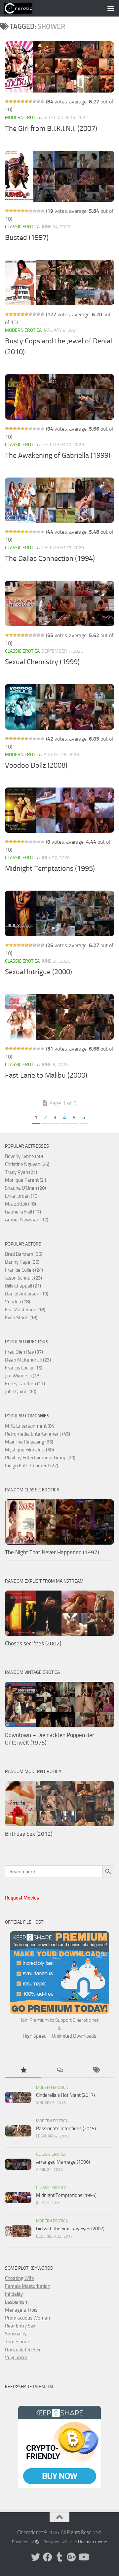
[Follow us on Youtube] (83, 2557)
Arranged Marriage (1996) (63, 2162)
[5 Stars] (23, 101)
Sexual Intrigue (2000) (39, 972)
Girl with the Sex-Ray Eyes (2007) (70, 2229)
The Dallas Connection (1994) (50, 558)
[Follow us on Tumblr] (59, 2557)
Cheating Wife (20, 2278)
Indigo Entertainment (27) (32, 1466)
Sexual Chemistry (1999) (42, 662)
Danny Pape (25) (22, 1262)
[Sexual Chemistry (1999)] (59, 603)
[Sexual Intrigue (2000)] (59, 913)
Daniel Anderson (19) (27, 1294)
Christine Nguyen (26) (27, 1164)
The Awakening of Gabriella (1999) (58, 455)
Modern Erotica (23, 117)
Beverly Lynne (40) (24, 1156)
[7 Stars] (31, 101)
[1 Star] (7, 101)
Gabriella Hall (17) (23, 1212)
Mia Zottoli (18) (20, 1204)
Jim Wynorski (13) (23, 1376)
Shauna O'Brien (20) (25, 1188)
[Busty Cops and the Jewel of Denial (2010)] (59, 283)
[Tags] (96, 2071)
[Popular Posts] (23, 2071)
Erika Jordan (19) (22, 1196)
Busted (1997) (27, 238)
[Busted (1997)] (59, 176)
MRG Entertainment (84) (30, 1426)
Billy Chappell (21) (23, 1286)
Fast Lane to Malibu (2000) (46, 1075)
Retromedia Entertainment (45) (38, 1434)
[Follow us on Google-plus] (71, 2557)
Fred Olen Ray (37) (24, 1352)
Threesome (17, 2342)
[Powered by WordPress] (37, 2542)
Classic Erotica (22, 227)
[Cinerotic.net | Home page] (23, 8)
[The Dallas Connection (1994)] (59, 500)
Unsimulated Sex (23, 2350)
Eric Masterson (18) (25, 1310)
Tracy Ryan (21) (21, 1172)
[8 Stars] (35, 101)
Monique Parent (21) (26, 1180)
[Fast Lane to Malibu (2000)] (59, 1017)
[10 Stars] (43, 101)
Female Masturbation (28, 2286)
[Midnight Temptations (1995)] (59, 810)
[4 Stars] (19, 101)
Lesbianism (17, 2302)
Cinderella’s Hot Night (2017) (65, 2095)
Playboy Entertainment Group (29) (40, 1458)
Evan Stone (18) (21, 1318)
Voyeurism (16, 2358)
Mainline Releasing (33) (29, 1442)
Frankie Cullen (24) (24, 1270)
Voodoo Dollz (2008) (36, 765)
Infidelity (14, 2294)
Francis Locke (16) (24, 1368)
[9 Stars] (39, 101)
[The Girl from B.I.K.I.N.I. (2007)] (59, 67)
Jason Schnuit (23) (23, 1278)
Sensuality (16, 2334)
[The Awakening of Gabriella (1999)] (59, 397)
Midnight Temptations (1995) (50, 868)
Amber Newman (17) (27, 1220)
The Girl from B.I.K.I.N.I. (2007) (51, 129)
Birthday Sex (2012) (29, 1834)
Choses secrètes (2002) (33, 1643)
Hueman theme (93, 2542)
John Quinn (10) (21, 1392)
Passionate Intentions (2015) (66, 2129)
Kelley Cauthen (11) (25, 1384)
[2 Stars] (11, 101)
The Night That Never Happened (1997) (52, 1552)
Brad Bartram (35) (24, 1254)
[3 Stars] (15, 101)
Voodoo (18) (18, 1302)
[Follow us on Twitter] (36, 2557)
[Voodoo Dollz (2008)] (59, 707)
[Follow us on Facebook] (48, 2557)
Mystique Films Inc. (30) (29, 1450)
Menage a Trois (21, 2310)
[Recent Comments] (59, 2071)
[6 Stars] (27, 101)
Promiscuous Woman (27, 2318)
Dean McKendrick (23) (28, 1360)
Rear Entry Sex (20, 2326)
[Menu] (111, 8)
